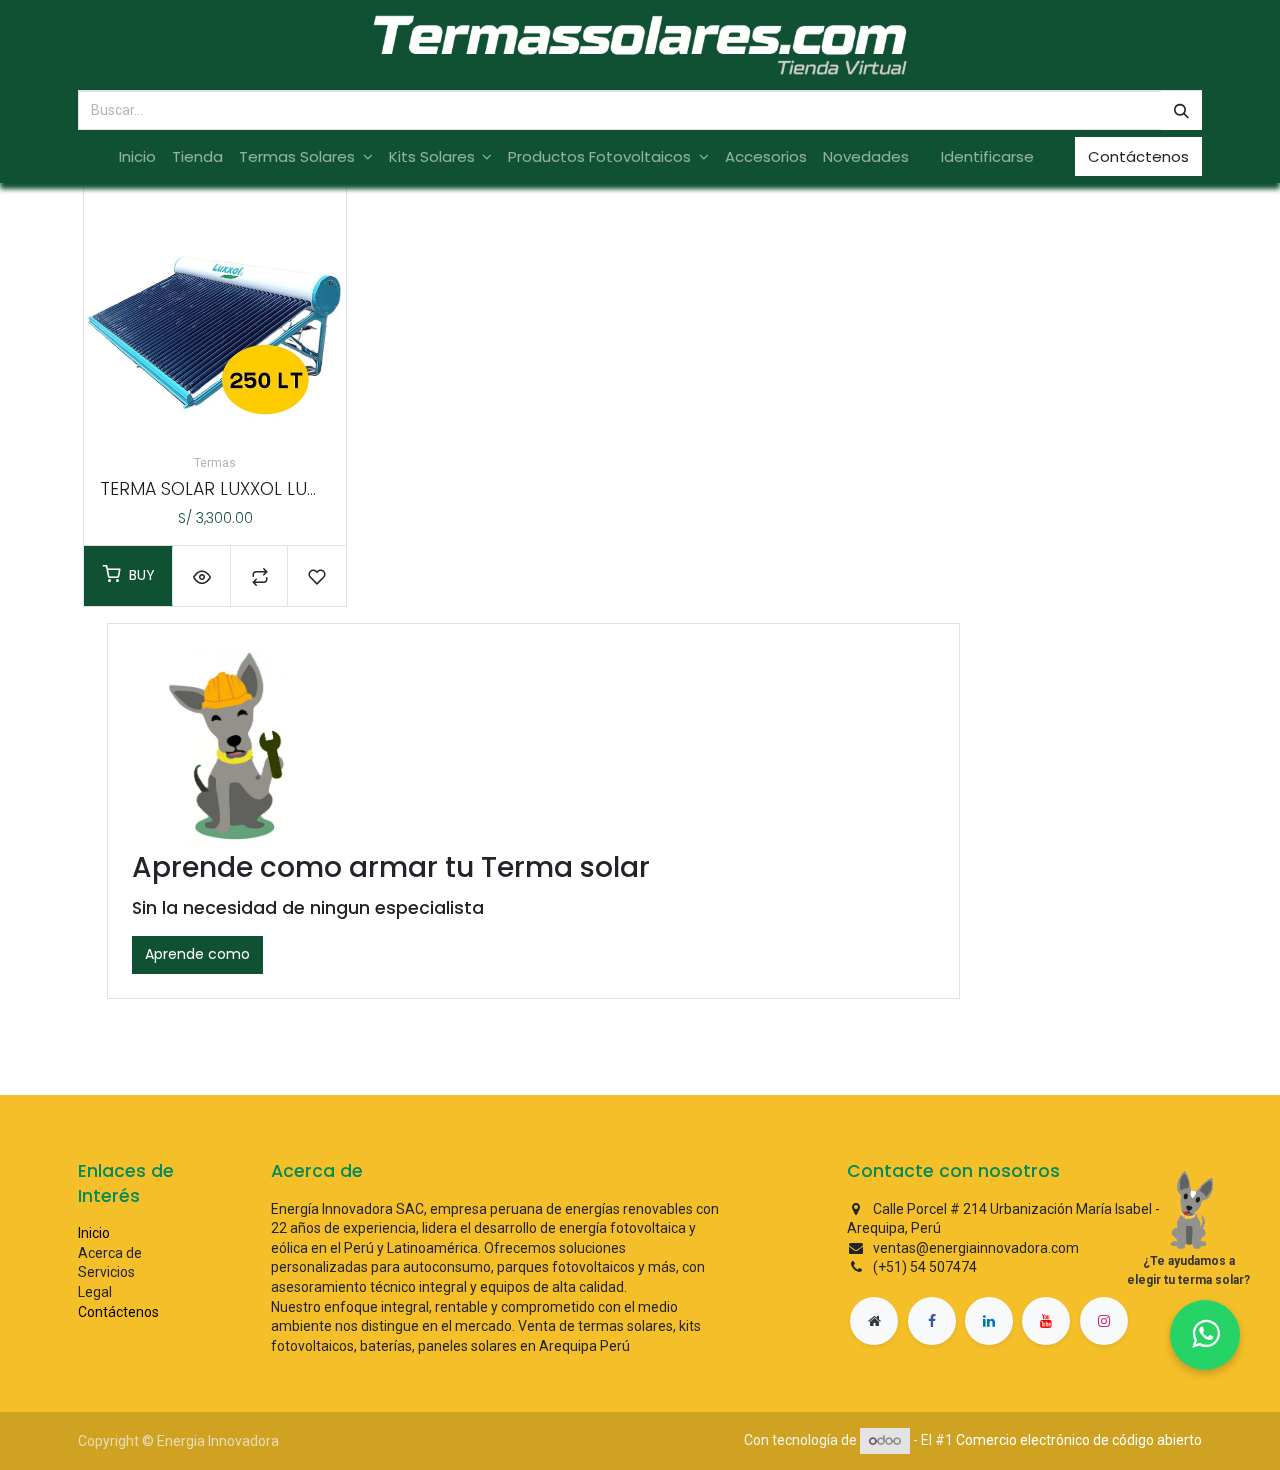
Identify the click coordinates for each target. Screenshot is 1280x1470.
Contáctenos (1138, 156)
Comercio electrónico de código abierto (1079, 1440)
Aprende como (197, 954)
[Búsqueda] (1181, 110)
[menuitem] (137, 156)
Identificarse (987, 156)
